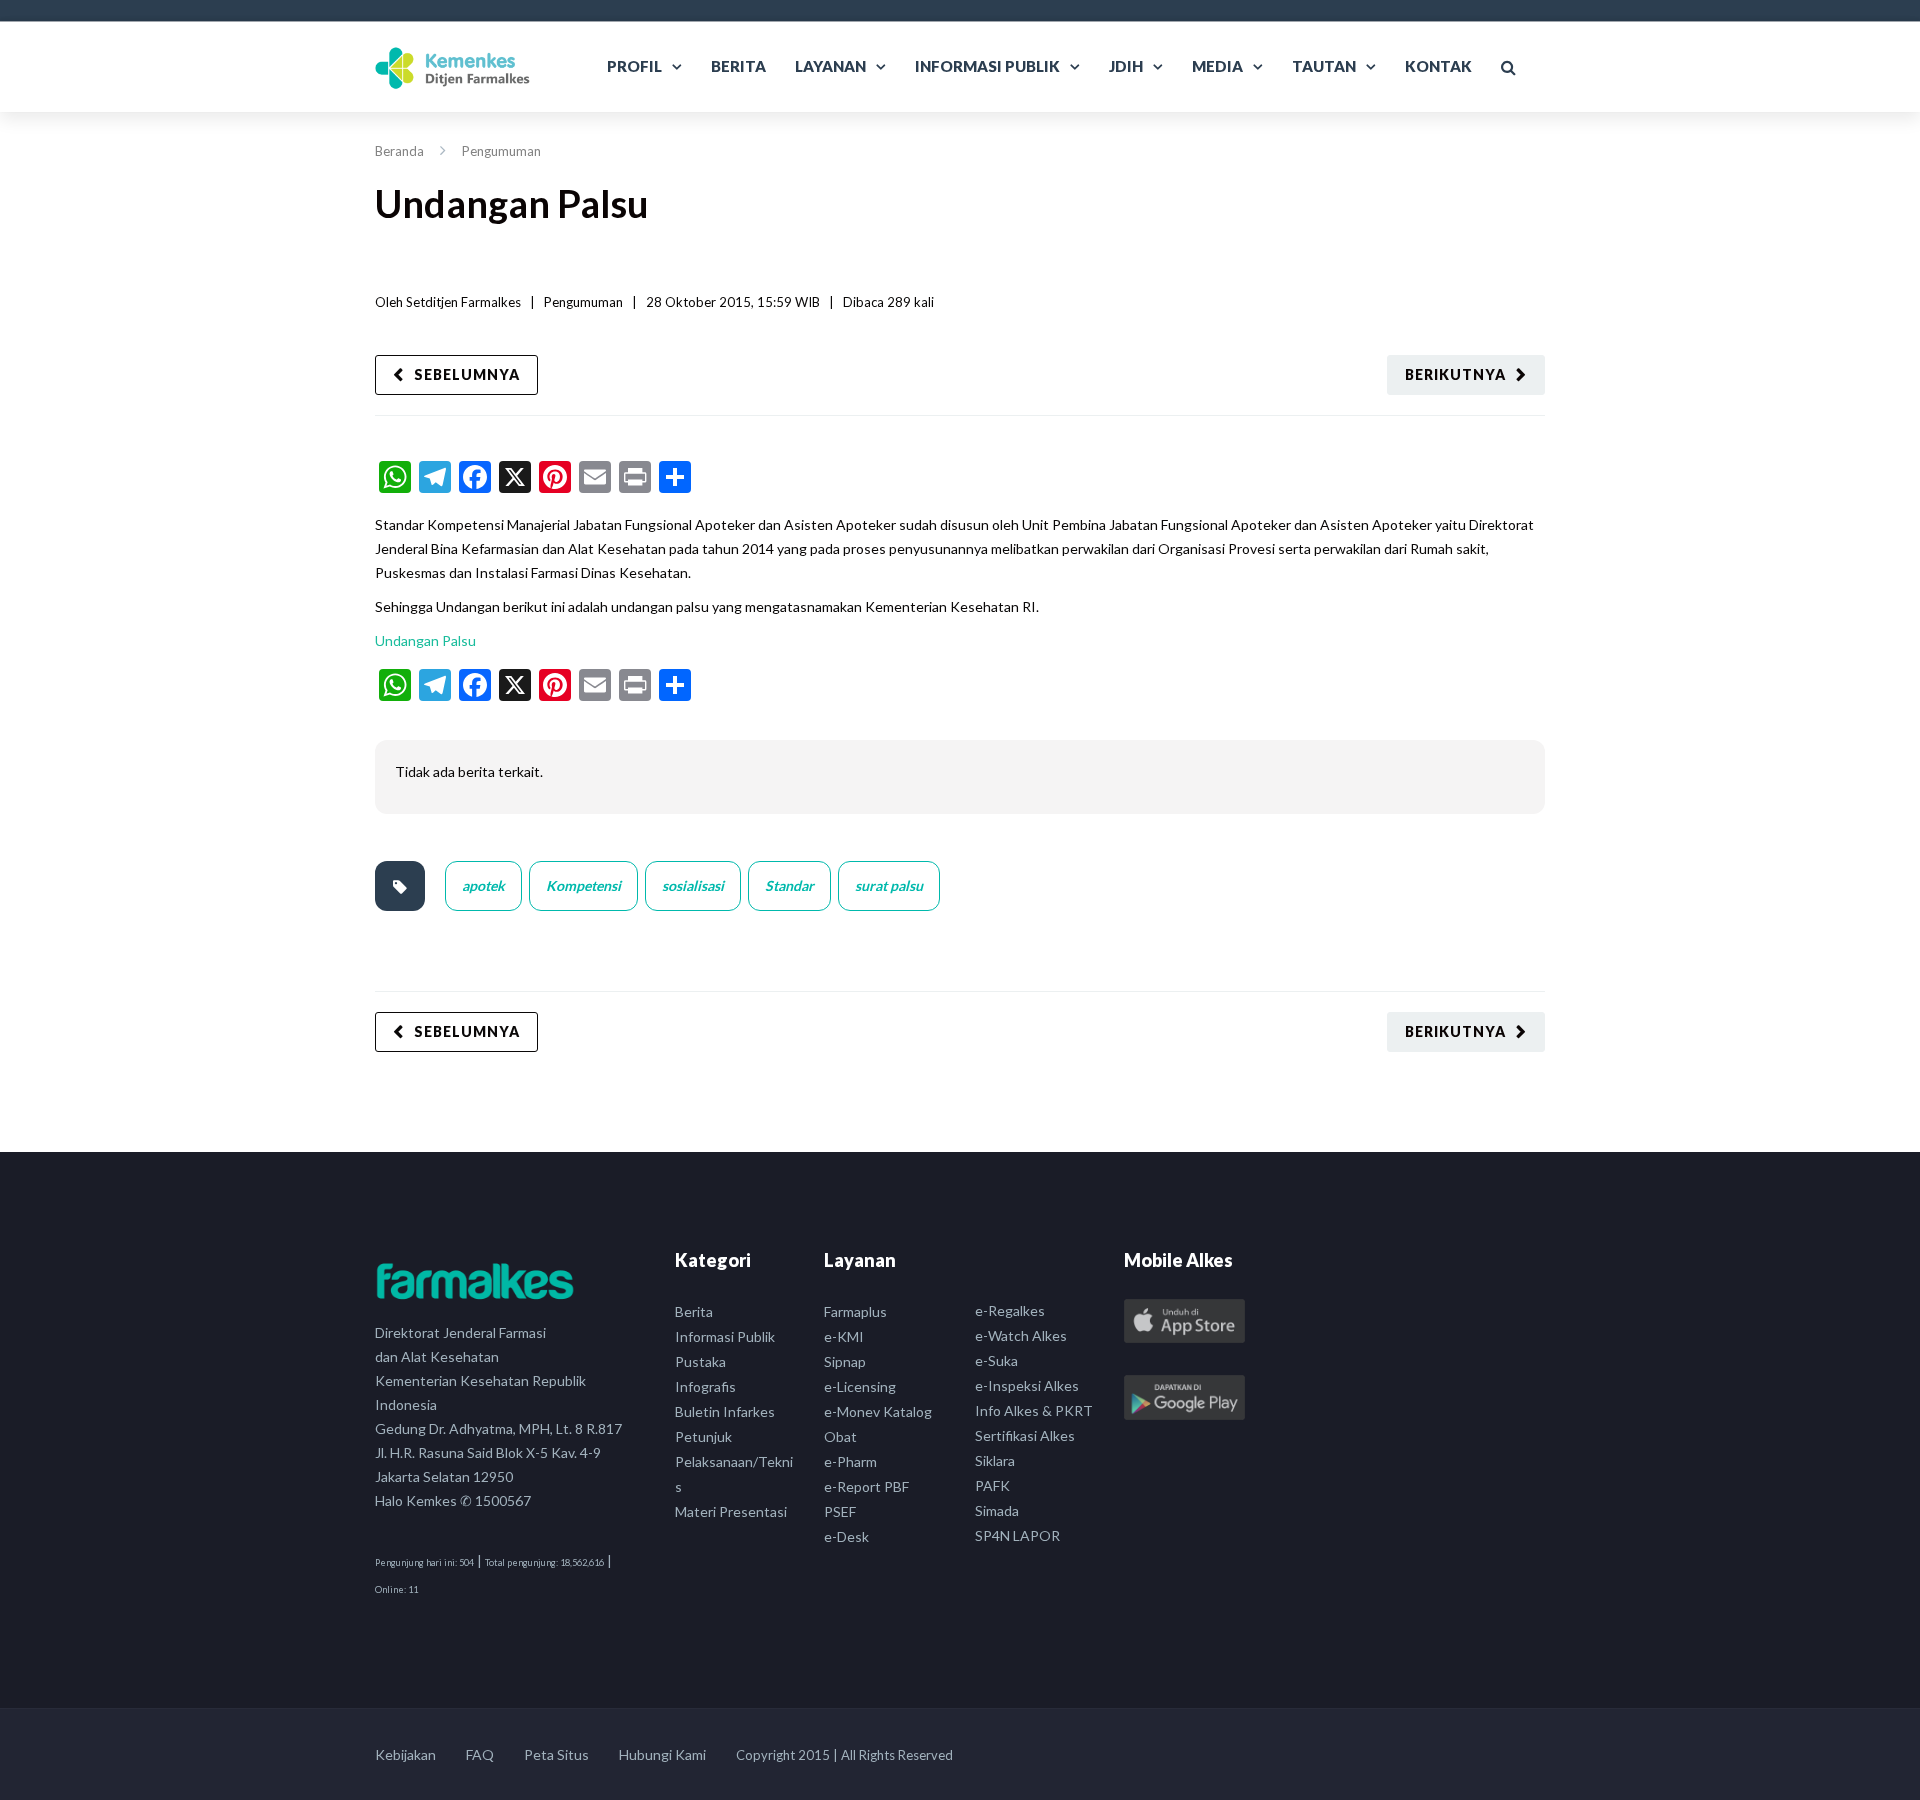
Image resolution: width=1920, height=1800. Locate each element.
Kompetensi (583, 885)
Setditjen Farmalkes (463, 302)
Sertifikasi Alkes (1025, 1435)
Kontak (1438, 66)
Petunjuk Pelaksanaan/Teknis (734, 1461)
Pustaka (700, 1361)
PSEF (840, 1511)
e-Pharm (850, 1461)
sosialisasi (693, 885)
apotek (483, 885)
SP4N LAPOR (1017, 1535)
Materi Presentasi (731, 1511)
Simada (997, 1510)
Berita (738, 66)
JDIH (1126, 66)
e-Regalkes (1010, 1310)
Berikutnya (1455, 374)
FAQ (480, 1754)
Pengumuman (501, 151)
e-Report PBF (866, 1486)
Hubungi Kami (662, 1754)
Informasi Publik (987, 66)
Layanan (830, 66)
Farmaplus (855, 1311)
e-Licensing (860, 1386)
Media (1217, 66)
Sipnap (845, 1361)
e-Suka (996, 1360)
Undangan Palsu (425, 640)
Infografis (705, 1386)
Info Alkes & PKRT (1034, 1410)
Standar (789, 885)
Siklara (995, 1460)
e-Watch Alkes (1021, 1335)
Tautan (1324, 66)
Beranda (399, 151)
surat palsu (889, 885)
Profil (634, 66)
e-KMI (844, 1336)
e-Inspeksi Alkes (1027, 1385)
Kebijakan (405, 1754)
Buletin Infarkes (725, 1411)
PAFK (992, 1485)
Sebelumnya (467, 374)
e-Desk (846, 1536)
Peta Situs (556, 1754)
